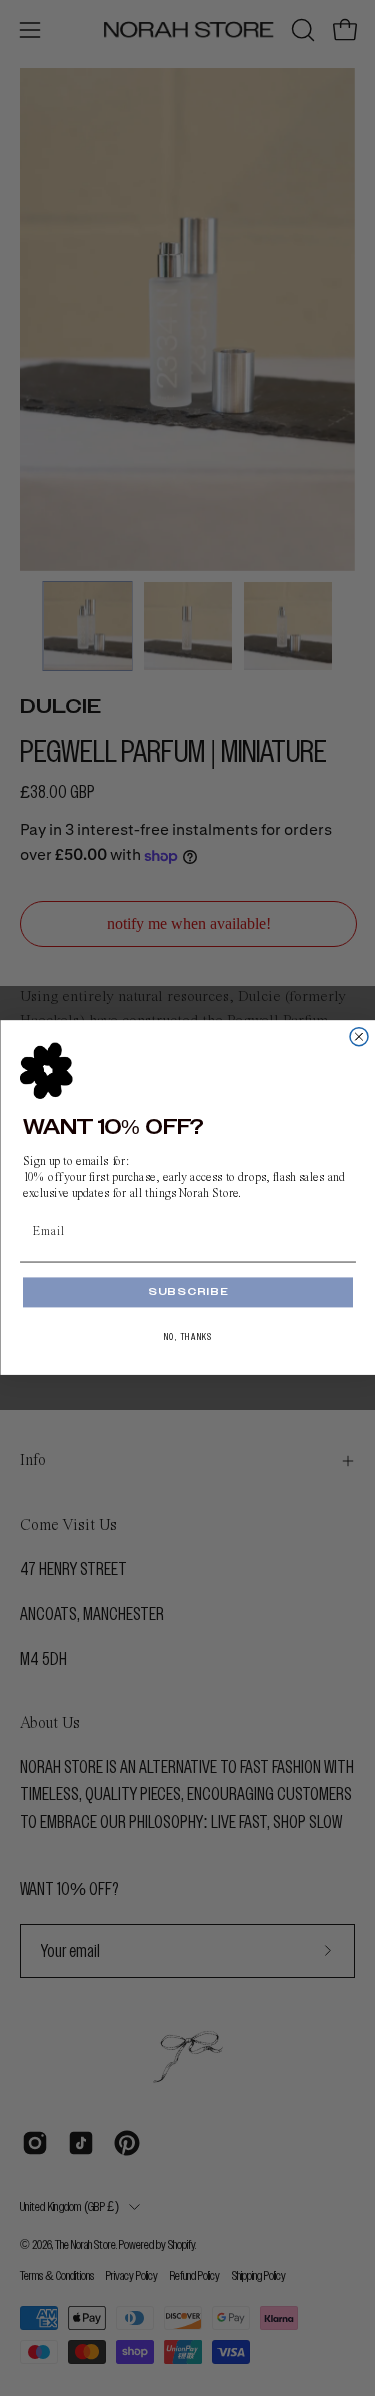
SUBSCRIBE (187, 1292)
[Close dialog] (359, 1037)
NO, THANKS (187, 1338)
